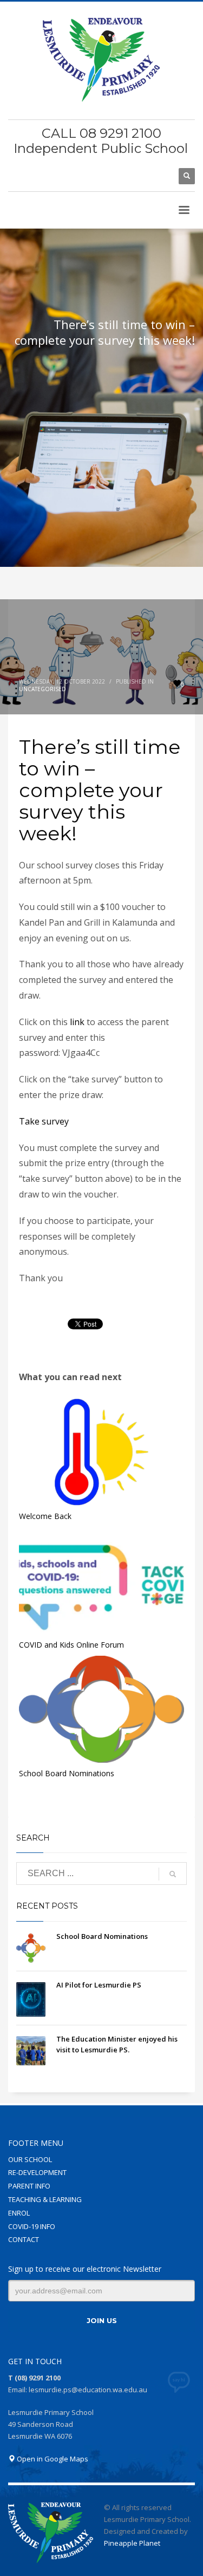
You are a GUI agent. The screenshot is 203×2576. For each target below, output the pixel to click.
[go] (173, 1874)
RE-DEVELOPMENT (37, 2172)
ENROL (19, 2213)
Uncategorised (42, 689)
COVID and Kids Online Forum (71, 1645)
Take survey (44, 1121)
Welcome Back (45, 1516)
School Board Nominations (67, 1773)
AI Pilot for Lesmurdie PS (99, 1985)
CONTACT (24, 2239)
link (77, 1022)
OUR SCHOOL (30, 2159)
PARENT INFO (29, 2186)
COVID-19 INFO (32, 2226)
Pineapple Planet (132, 2543)
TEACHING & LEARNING (45, 2199)
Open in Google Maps (52, 2459)
